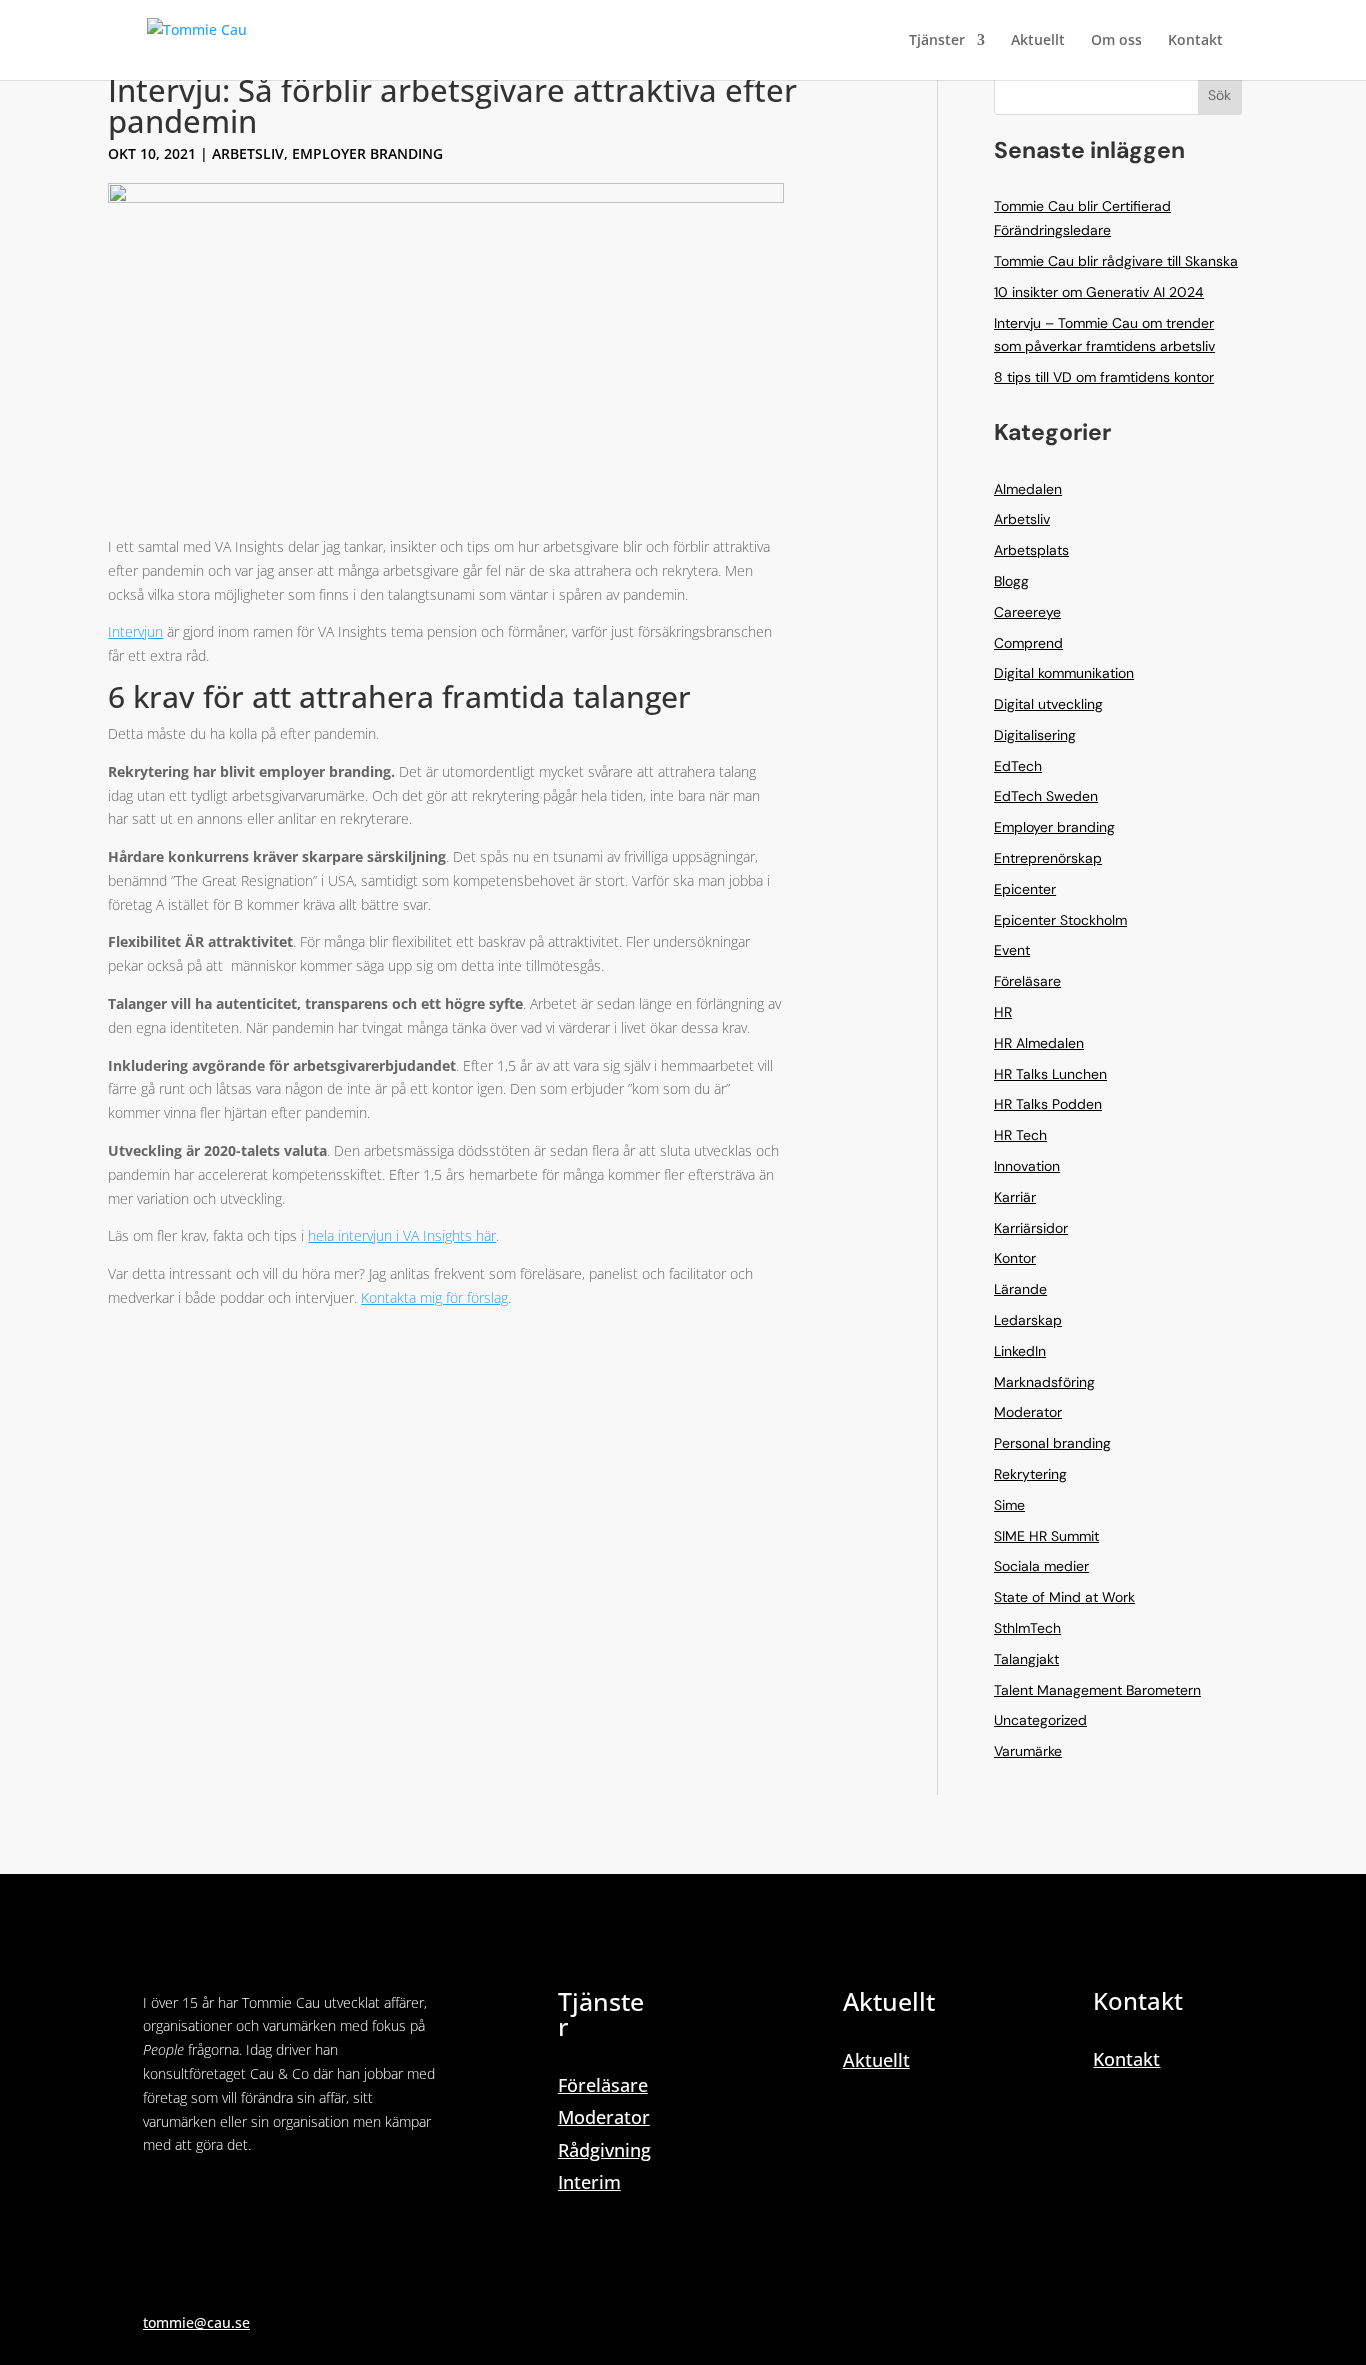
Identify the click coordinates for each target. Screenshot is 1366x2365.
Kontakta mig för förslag (434, 1297)
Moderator (1028, 1412)
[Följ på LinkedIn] (159, 2203)
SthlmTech (1027, 1628)
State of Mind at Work (1064, 1597)
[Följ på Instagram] (199, 2203)
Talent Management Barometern (1097, 1690)
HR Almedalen (1039, 1043)
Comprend (1028, 643)
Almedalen (1028, 489)
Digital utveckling (1048, 704)
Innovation (1027, 1166)
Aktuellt (1038, 41)
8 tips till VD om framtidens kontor (1104, 377)
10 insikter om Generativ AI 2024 (1099, 292)
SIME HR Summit (1046, 1536)
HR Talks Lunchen (1050, 1074)
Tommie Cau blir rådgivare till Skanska (1116, 261)
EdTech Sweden (1046, 796)
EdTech (1018, 766)
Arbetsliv (248, 153)
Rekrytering (1030, 1474)
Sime (1009, 1505)
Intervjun (135, 631)
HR (1003, 1012)
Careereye (1027, 612)
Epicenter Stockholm (1060, 920)
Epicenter (1025, 889)
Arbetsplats (1031, 550)
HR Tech (1020, 1135)
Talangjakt (1026, 1659)
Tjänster (937, 41)
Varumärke (1028, 1751)
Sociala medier (1041, 1566)
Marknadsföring (1044, 1382)
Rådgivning (604, 2150)
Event (1012, 950)
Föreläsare (1027, 981)
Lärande (1020, 1289)
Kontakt (1195, 41)
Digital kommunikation (1064, 673)
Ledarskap (1028, 1320)
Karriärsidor (1031, 1228)
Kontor (1015, 1258)
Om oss (1116, 41)
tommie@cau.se (196, 2322)
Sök (1219, 95)
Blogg (1011, 581)
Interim (589, 2182)
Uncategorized (1040, 1720)
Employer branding (367, 153)
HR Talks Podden (1048, 1104)
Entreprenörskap (1048, 858)
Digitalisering (1035, 735)
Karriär (1015, 1197)
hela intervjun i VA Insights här (402, 1235)
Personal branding (1052, 1443)
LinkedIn (1020, 1351)
